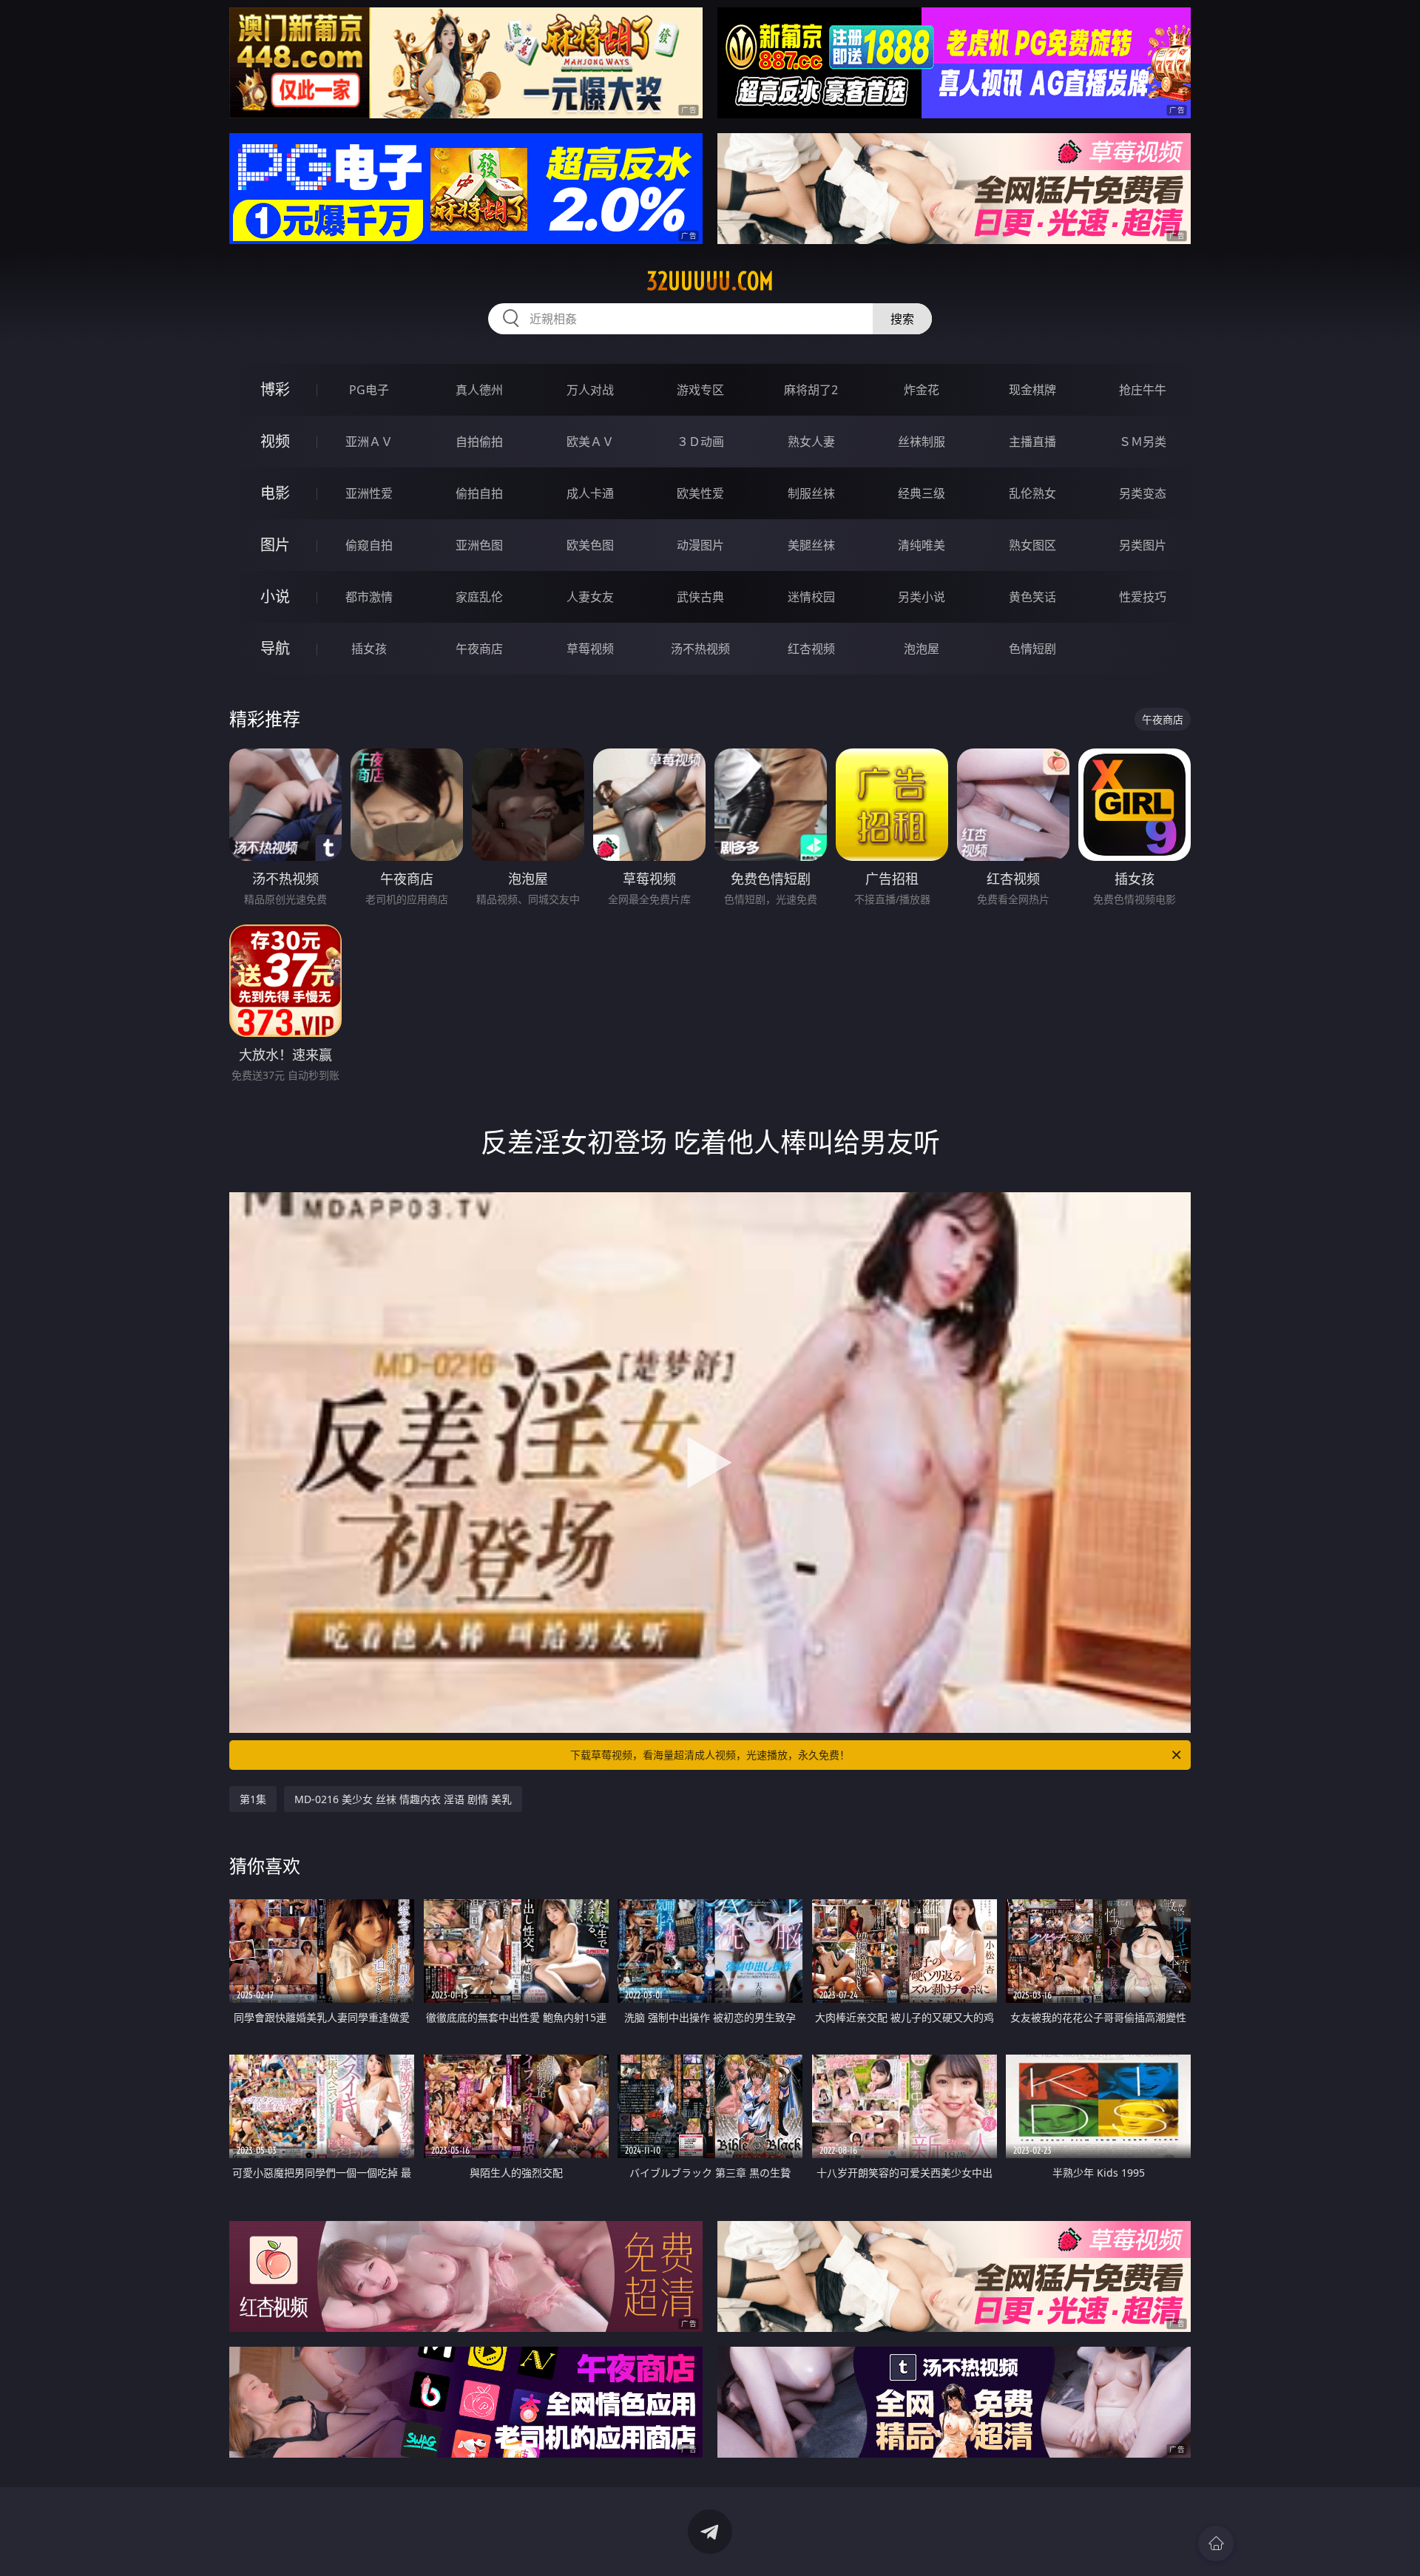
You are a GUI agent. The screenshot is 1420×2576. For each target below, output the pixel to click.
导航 (275, 648)
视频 (275, 441)
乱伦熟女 (1032, 493)
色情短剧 (1032, 649)
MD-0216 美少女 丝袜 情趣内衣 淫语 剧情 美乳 (403, 1799)
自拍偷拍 (479, 442)
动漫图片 (700, 545)
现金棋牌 (1032, 390)
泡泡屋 (922, 649)
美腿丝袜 (811, 545)
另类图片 (1143, 545)
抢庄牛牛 (1143, 390)
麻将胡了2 (811, 390)
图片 (275, 545)
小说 (275, 596)
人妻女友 (590, 597)
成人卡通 (590, 493)
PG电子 (369, 390)
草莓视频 (590, 649)
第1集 (253, 1799)
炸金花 (922, 390)
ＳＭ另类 (1143, 442)
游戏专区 (700, 390)
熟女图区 (1032, 545)
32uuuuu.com (710, 281)
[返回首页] (1216, 2543)
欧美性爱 (700, 493)
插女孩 (369, 649)
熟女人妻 (811, 442)
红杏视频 (811, 649)
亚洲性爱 (369, 493)
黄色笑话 (1032, 597)
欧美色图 (590, 545)
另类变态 (1143, 493)
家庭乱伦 (479, 597)
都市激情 (369, 597)
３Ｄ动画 (700, 442)
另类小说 (922, 597)
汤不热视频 (700, 649)
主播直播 (1032, 442)
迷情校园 (811, 597)
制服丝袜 (811, 493)
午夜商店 (479, 649)
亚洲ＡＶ (369, 442)
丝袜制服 (922, 442)
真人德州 (479, 390)
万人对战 (590, 390)
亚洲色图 (479, 545)
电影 (275, 493)
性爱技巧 (1143, 597)
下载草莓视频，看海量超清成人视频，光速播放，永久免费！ (710, 1755)
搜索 (902, 319)
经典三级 (922, 493)
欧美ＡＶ (590, 442)
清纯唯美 (922, 545)
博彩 (275, 389)
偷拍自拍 (479, 493)
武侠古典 (700, 597)
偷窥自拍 (369, 545)
